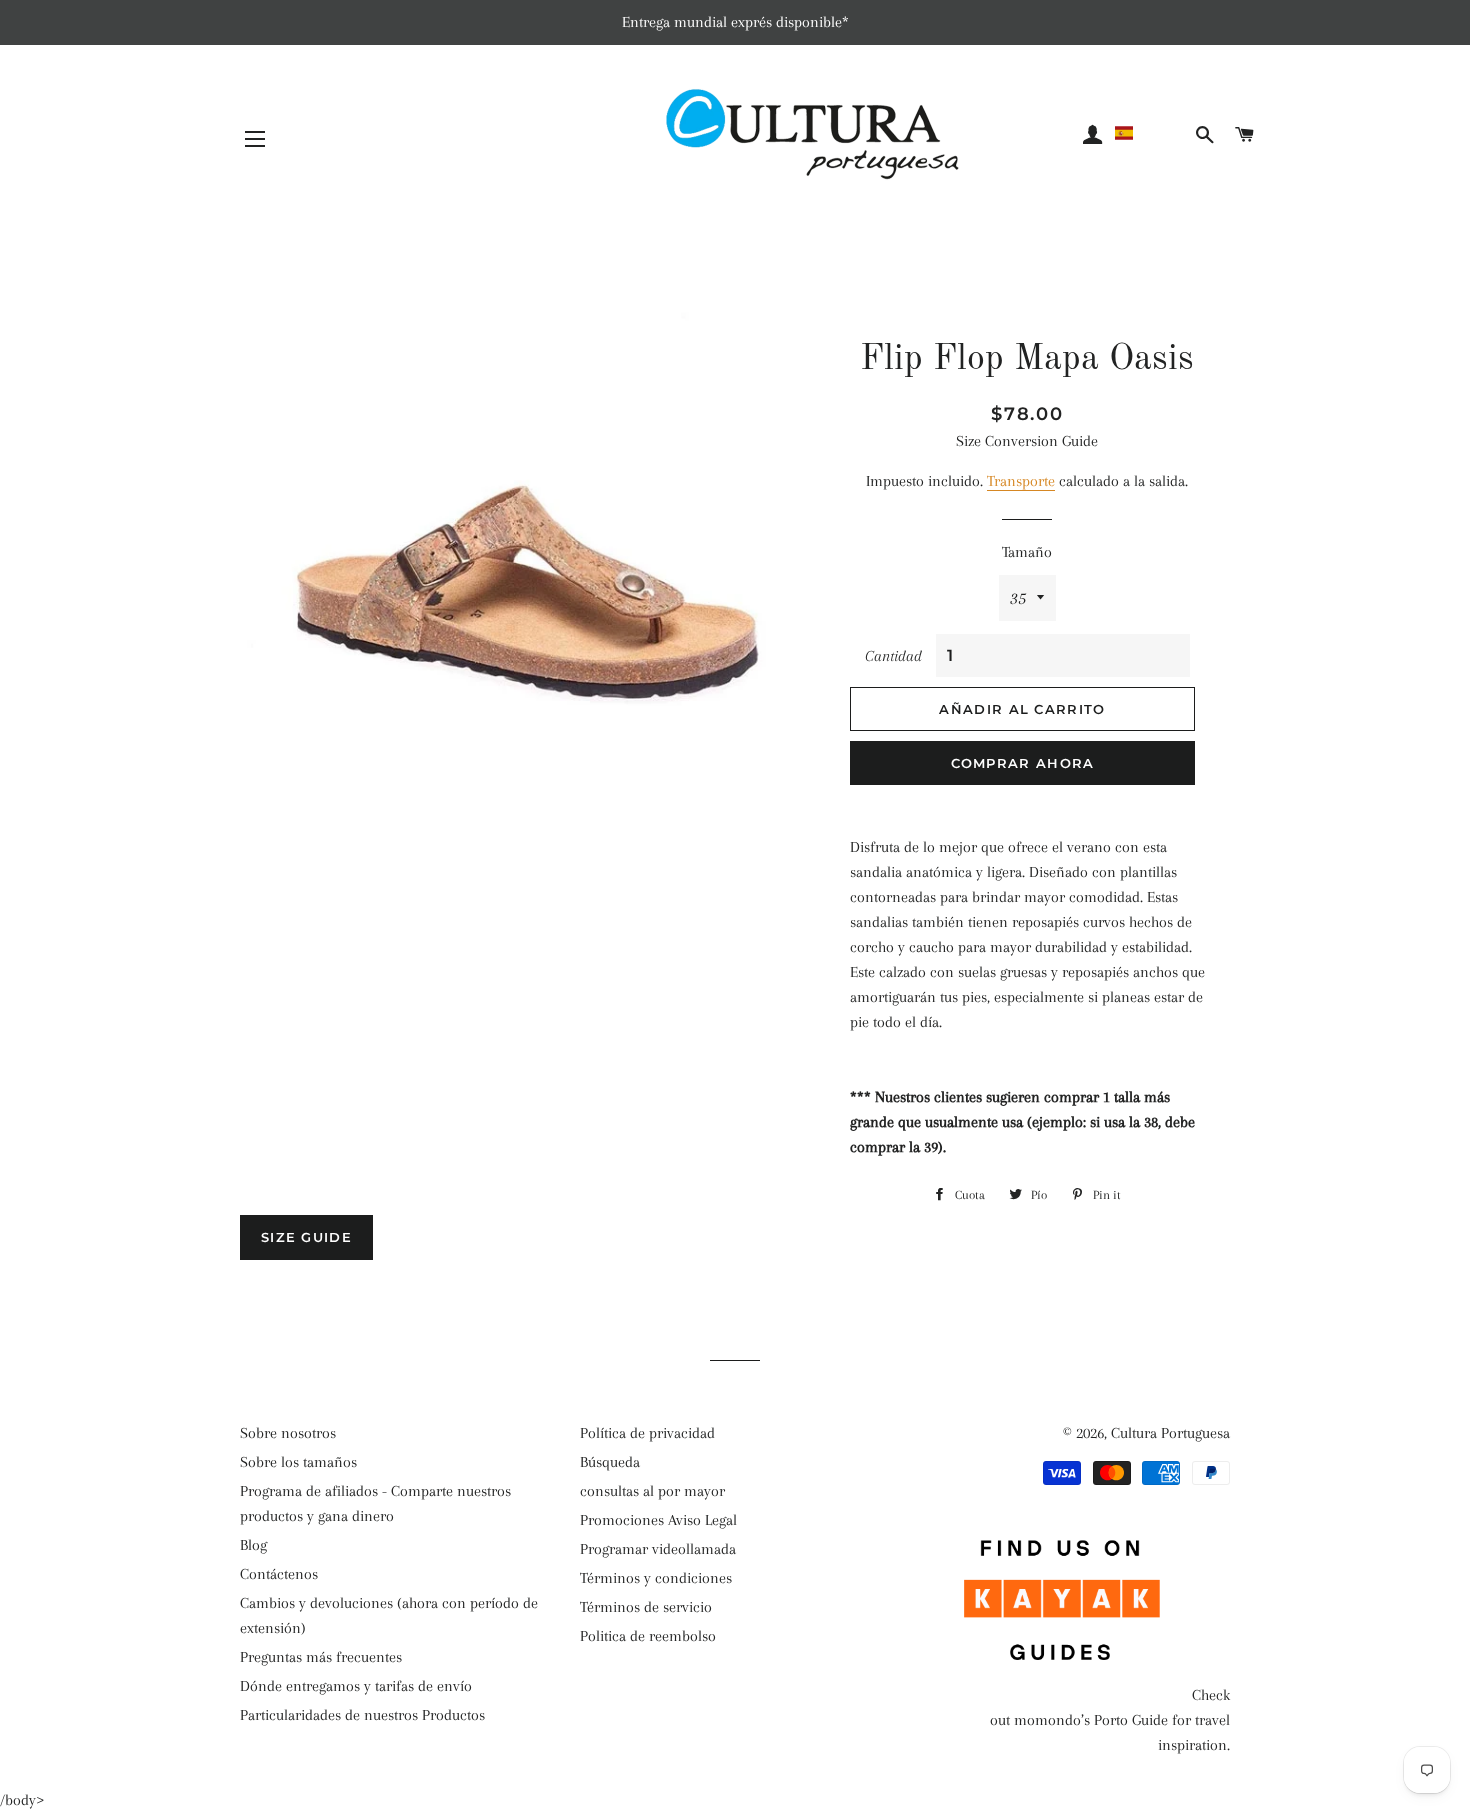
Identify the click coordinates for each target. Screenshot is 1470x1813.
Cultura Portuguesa (1170, 1433)
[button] (1151, 133)
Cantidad (893, 656)
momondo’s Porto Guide (1091, 1720)
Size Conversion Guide (1027, 441)
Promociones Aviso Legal (658, 1520)
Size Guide (306, 1237)
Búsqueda (610, 1462)
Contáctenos (279, 1574)
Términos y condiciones (656, 1578)
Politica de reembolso (648, 1636)
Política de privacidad (647, 1433)
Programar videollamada (658, 1549)
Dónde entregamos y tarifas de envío (356, 1686)
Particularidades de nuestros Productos (362, 1715)
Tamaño (1027, 552)
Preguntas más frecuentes (321, 1657)
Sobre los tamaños (298, 1462)
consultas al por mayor (652, 1491)
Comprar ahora (1023, 763)
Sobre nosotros (288, 1433)
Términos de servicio (646, 1607)
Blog (253, 1545)
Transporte (1021, 481)
